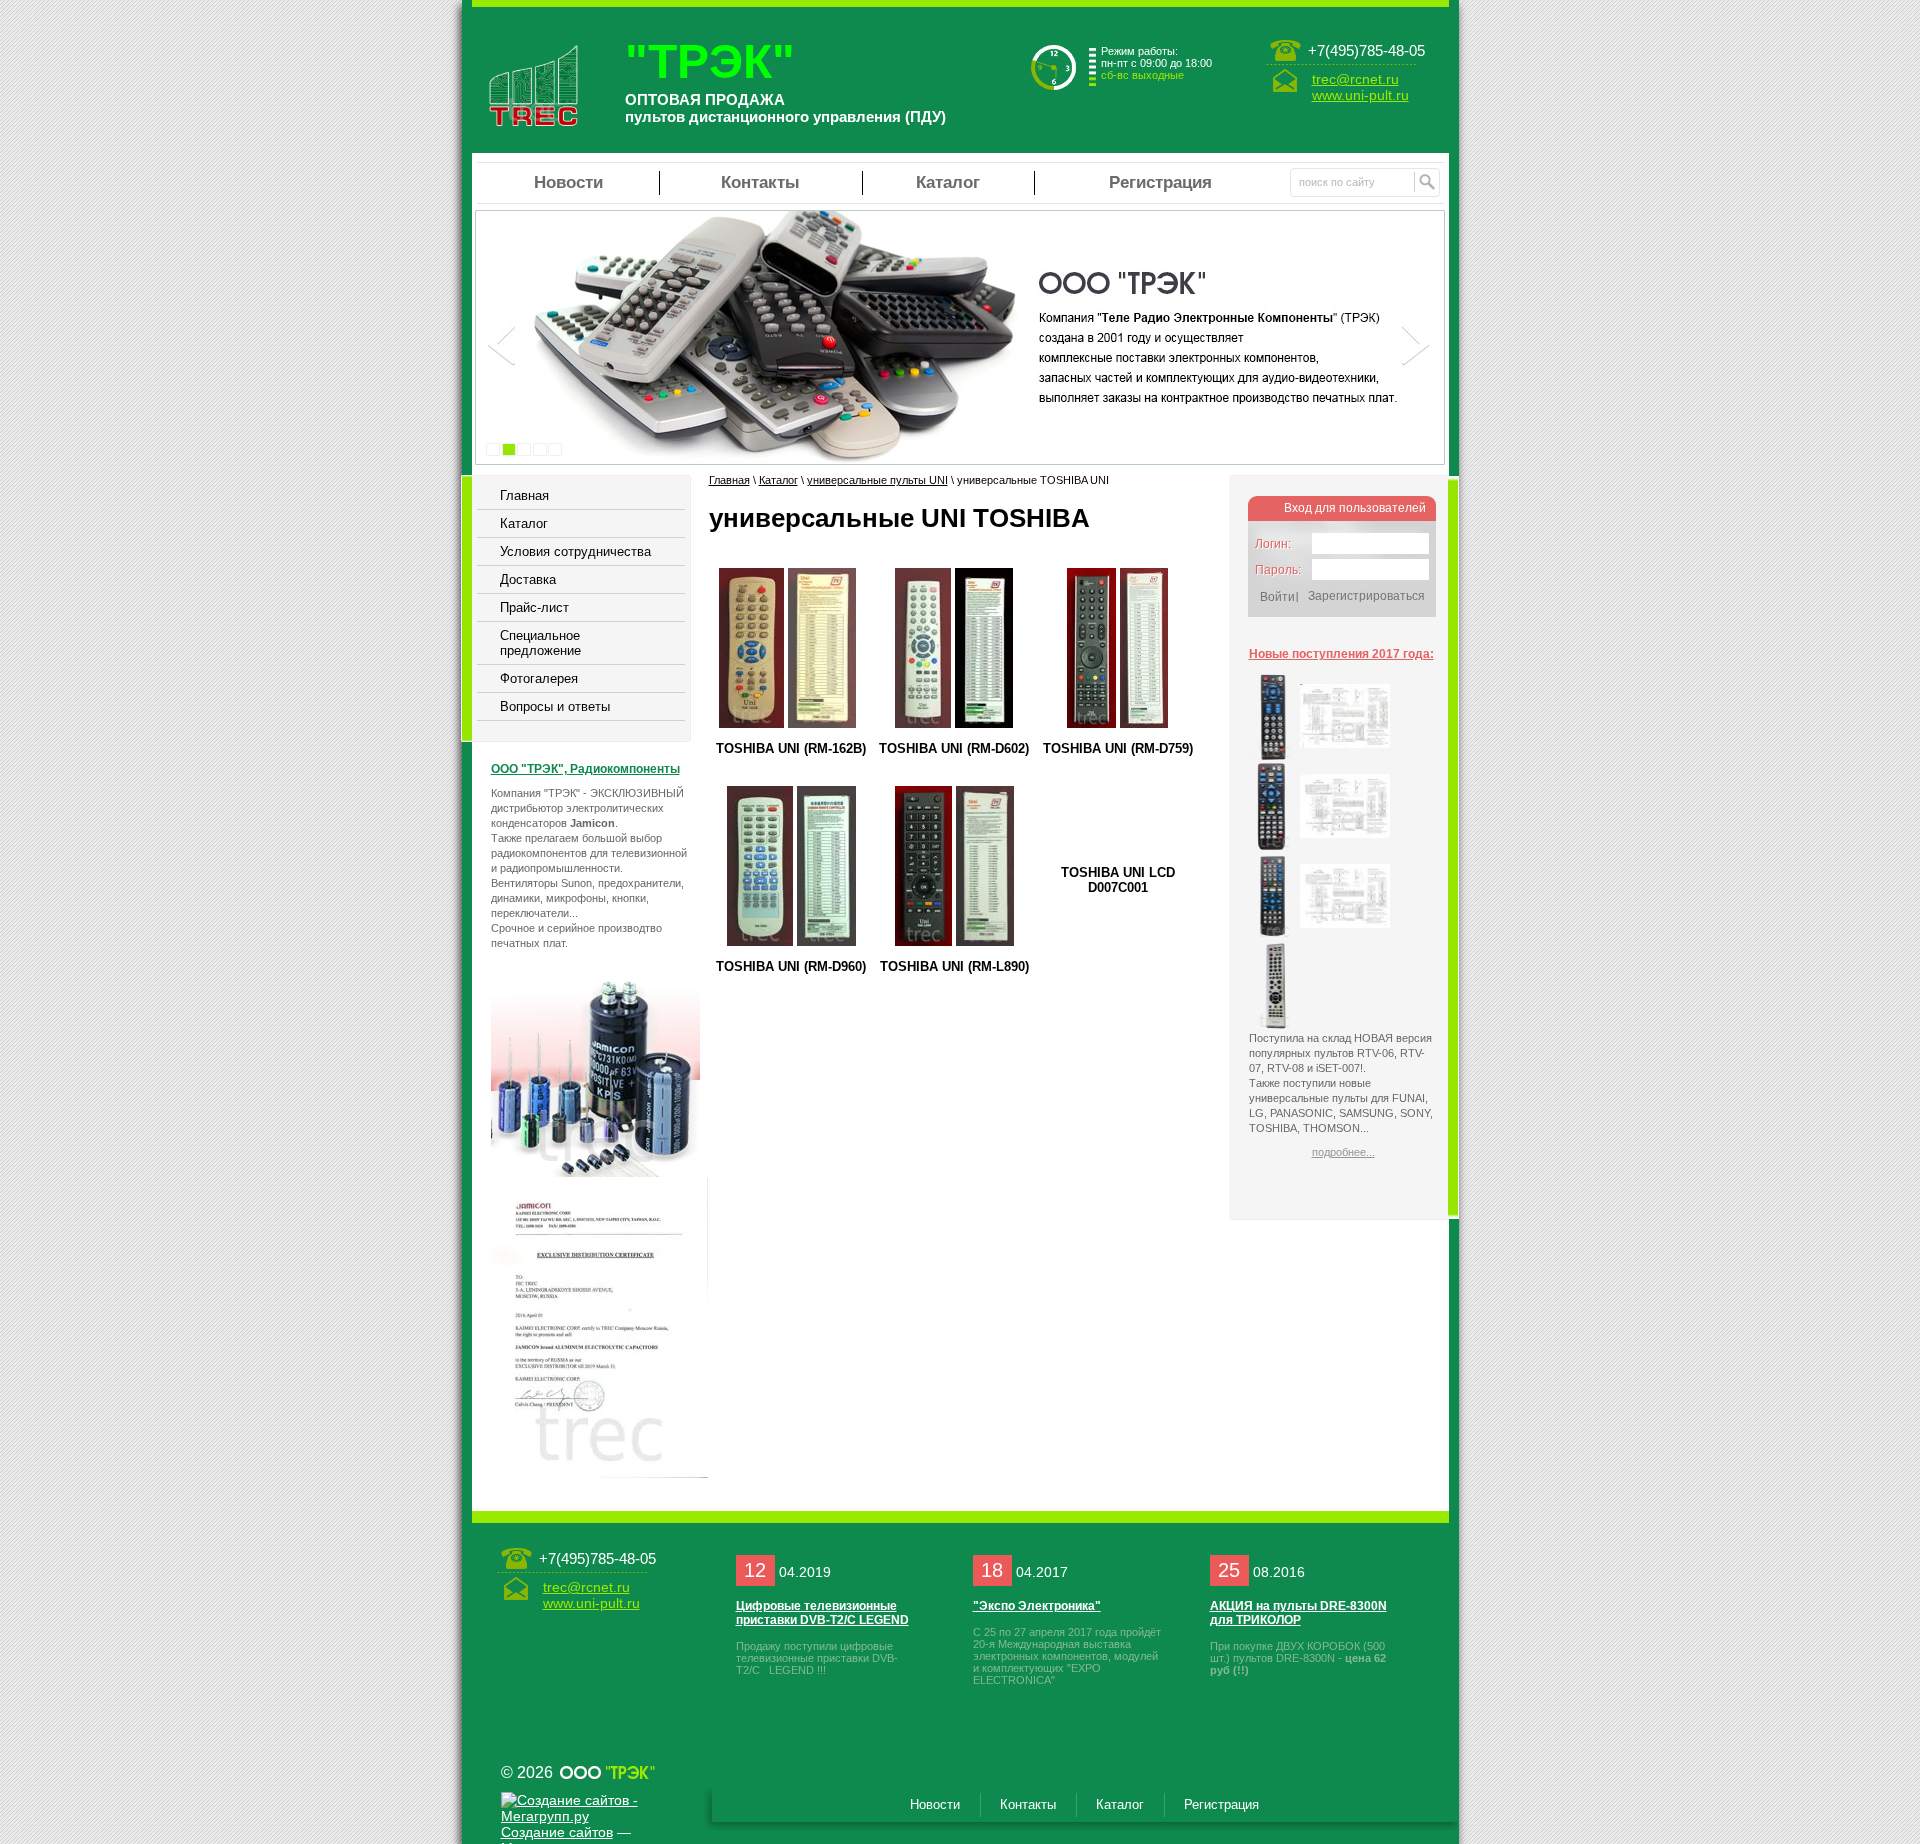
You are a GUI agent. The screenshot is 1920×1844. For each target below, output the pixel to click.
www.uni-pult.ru (1360, 95)
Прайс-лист (534, 607)
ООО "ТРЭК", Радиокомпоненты (585, 769)
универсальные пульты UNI (877, 480)
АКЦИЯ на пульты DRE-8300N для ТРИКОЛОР (1298, 1613)
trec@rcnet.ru (1355, 79)
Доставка (528, 579)
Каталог (948, 182)
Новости (568, 182)
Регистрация (1160, 182)
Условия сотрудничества (575, 551)
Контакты (760, 182)
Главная (524, 495)
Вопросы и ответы (555, 706)
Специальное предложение (540, 643)
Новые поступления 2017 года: (1341, 654)
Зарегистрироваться (1366, 596)
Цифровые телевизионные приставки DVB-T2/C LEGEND (822, 1613)
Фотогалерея (539, 678)
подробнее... (1343, 1152)
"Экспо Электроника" (1037, 1606)
